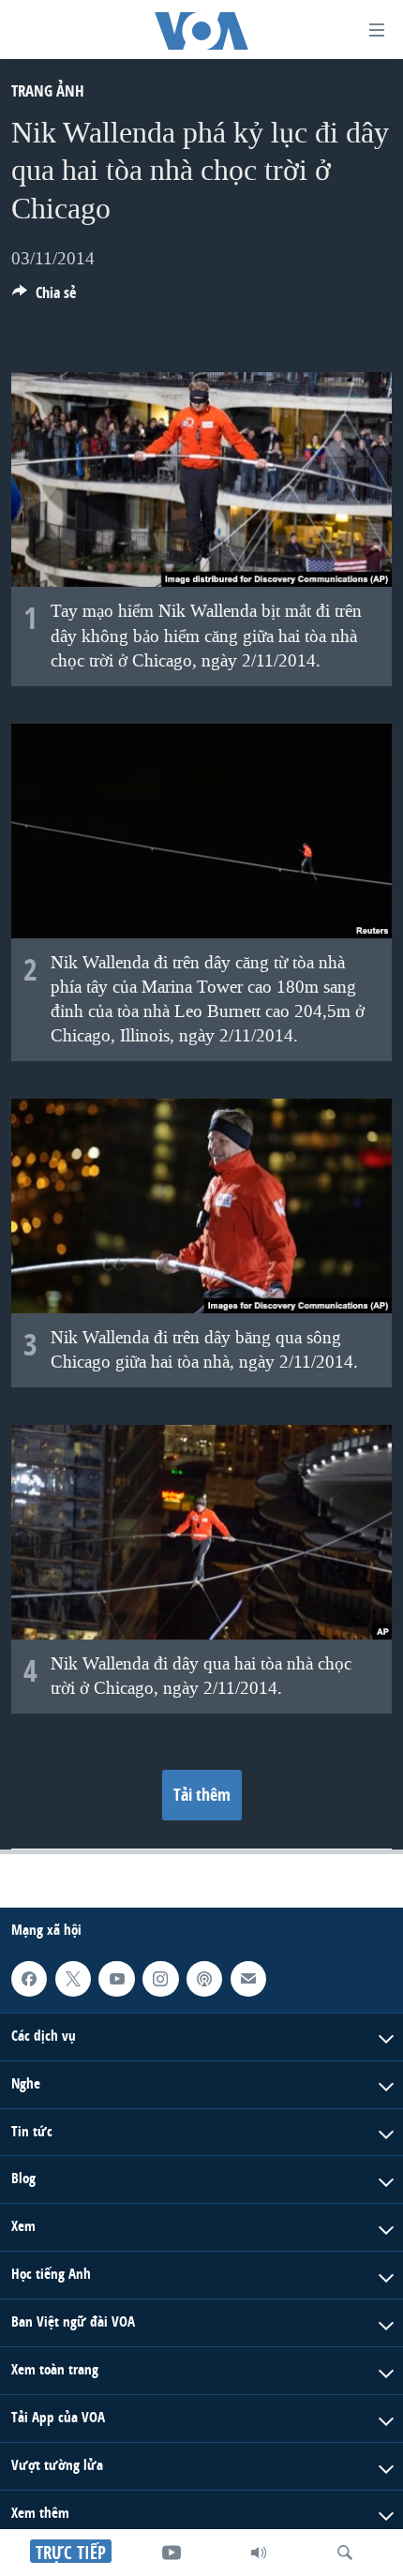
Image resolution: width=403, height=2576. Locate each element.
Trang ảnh (48, 90)
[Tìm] (345, 2553)
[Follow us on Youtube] (116, 1979)
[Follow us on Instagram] (160, 1979)
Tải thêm (202, 1795)
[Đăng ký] (248, 1979)
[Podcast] (204, 1979)
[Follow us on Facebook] (29, 1979)
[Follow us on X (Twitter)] (73, 1979)
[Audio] (259, 2553)
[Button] (44, 298)
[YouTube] (172, 2553)
